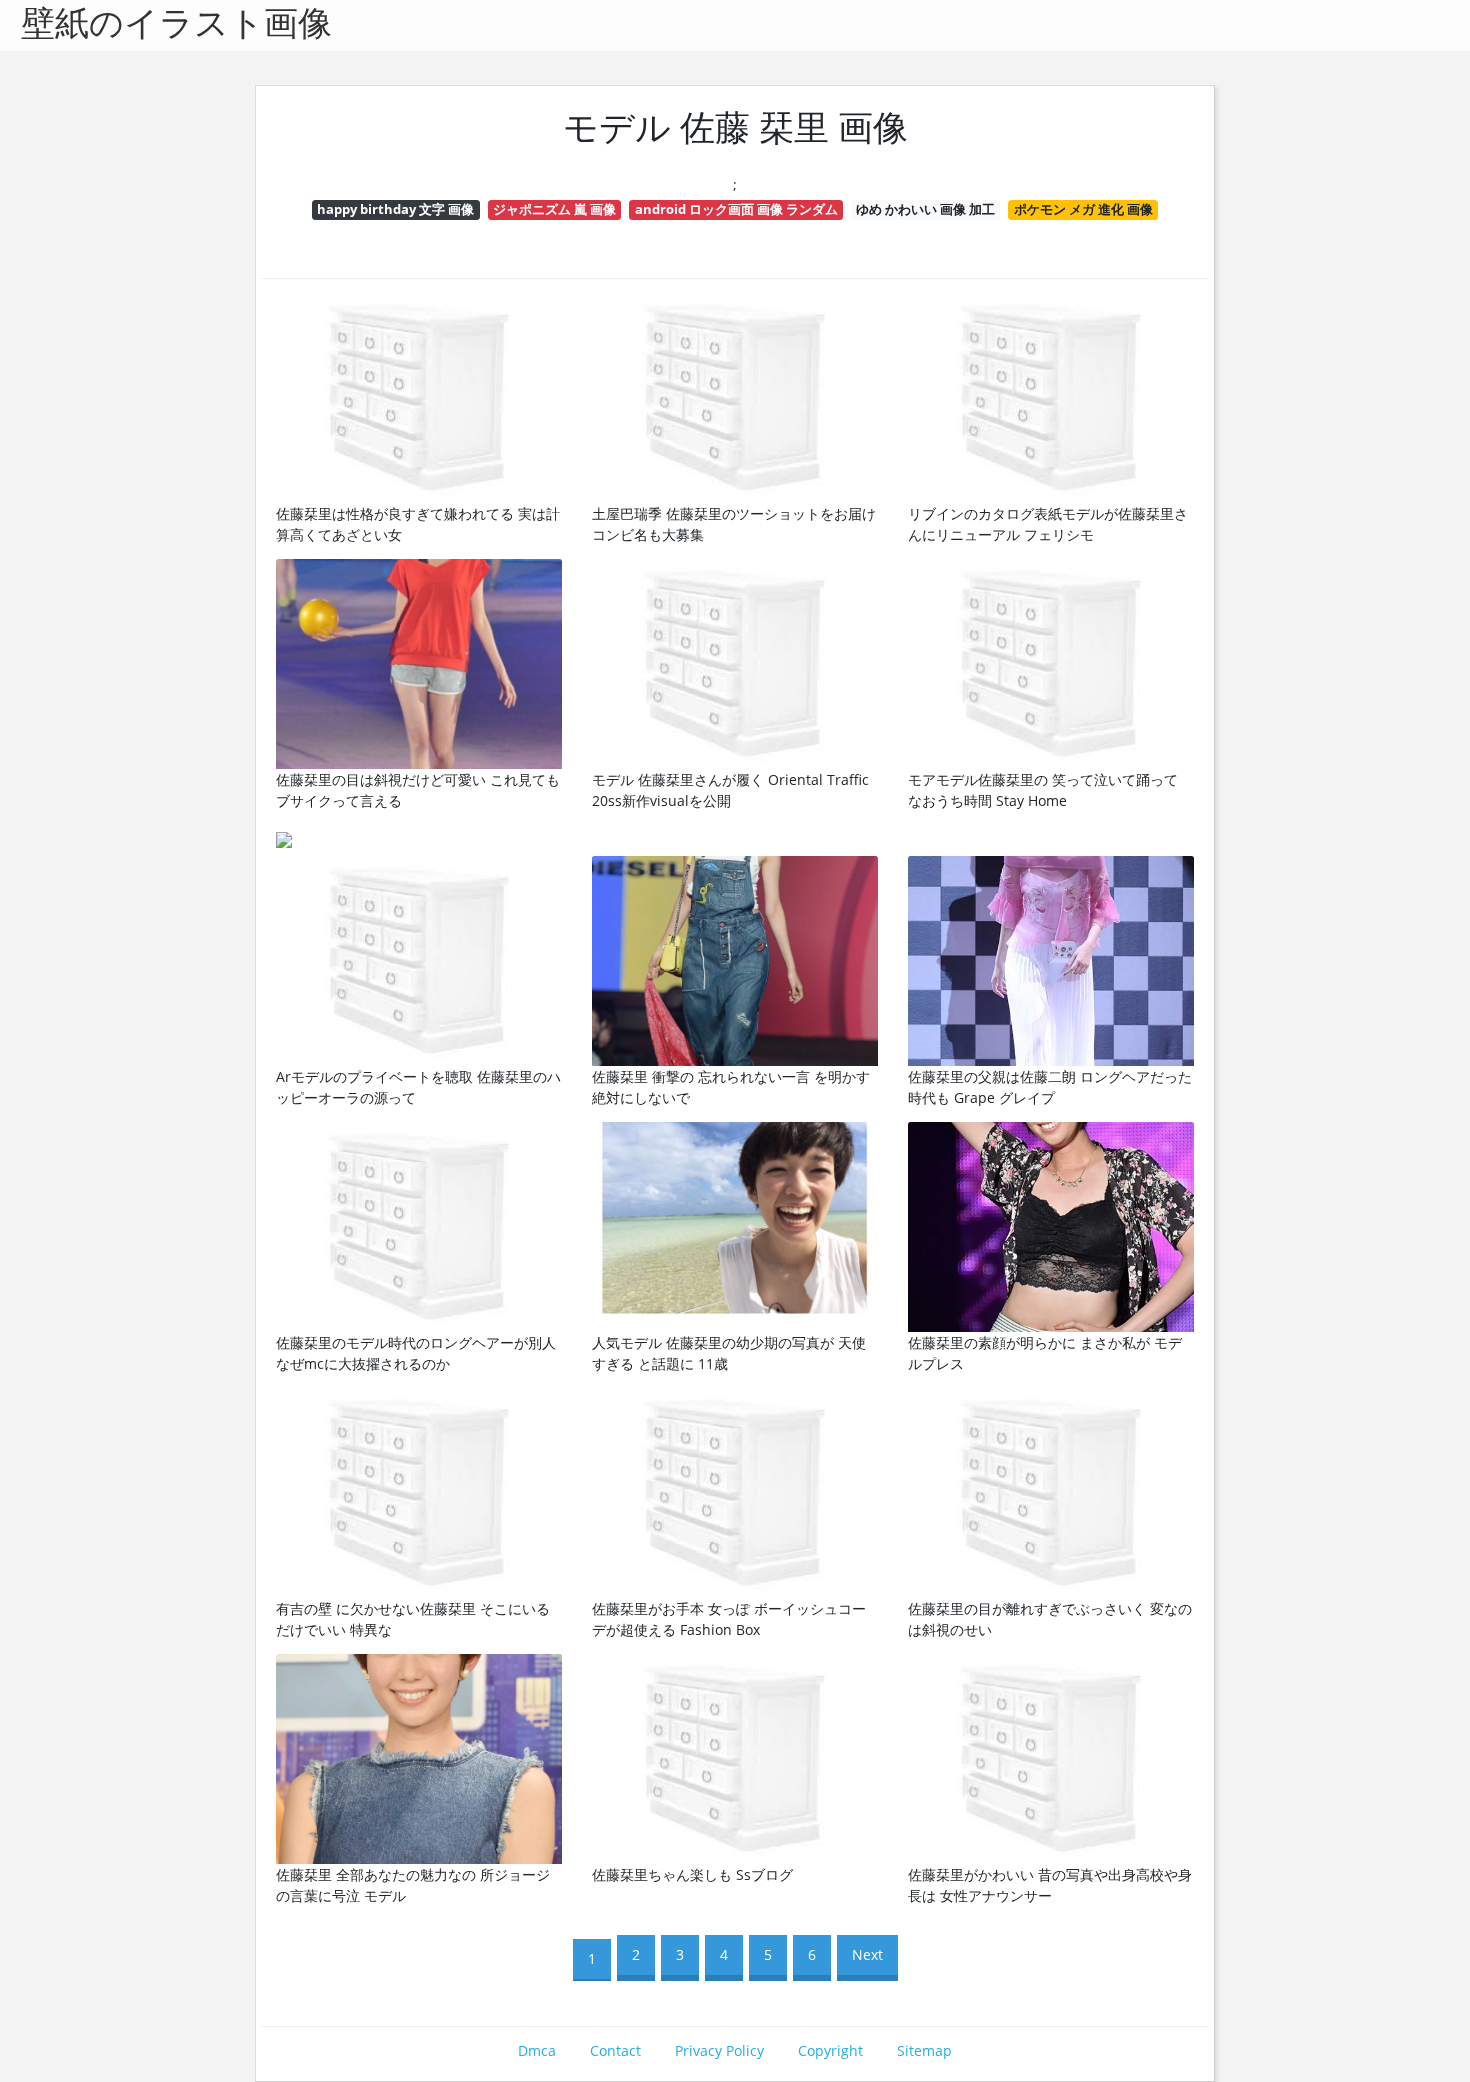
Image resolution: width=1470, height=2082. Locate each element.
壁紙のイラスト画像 (176, 25)
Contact (615, 2050)
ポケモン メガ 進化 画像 (1083, 209)
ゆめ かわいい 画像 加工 (925, 209)
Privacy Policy (719, 2050)
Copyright (830, 2050)
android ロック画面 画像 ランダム (736, 209)
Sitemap (924, 2050)
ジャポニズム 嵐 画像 (554, 209)
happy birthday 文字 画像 (395, 209)
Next (867, 1954)
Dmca (537, 2050)
